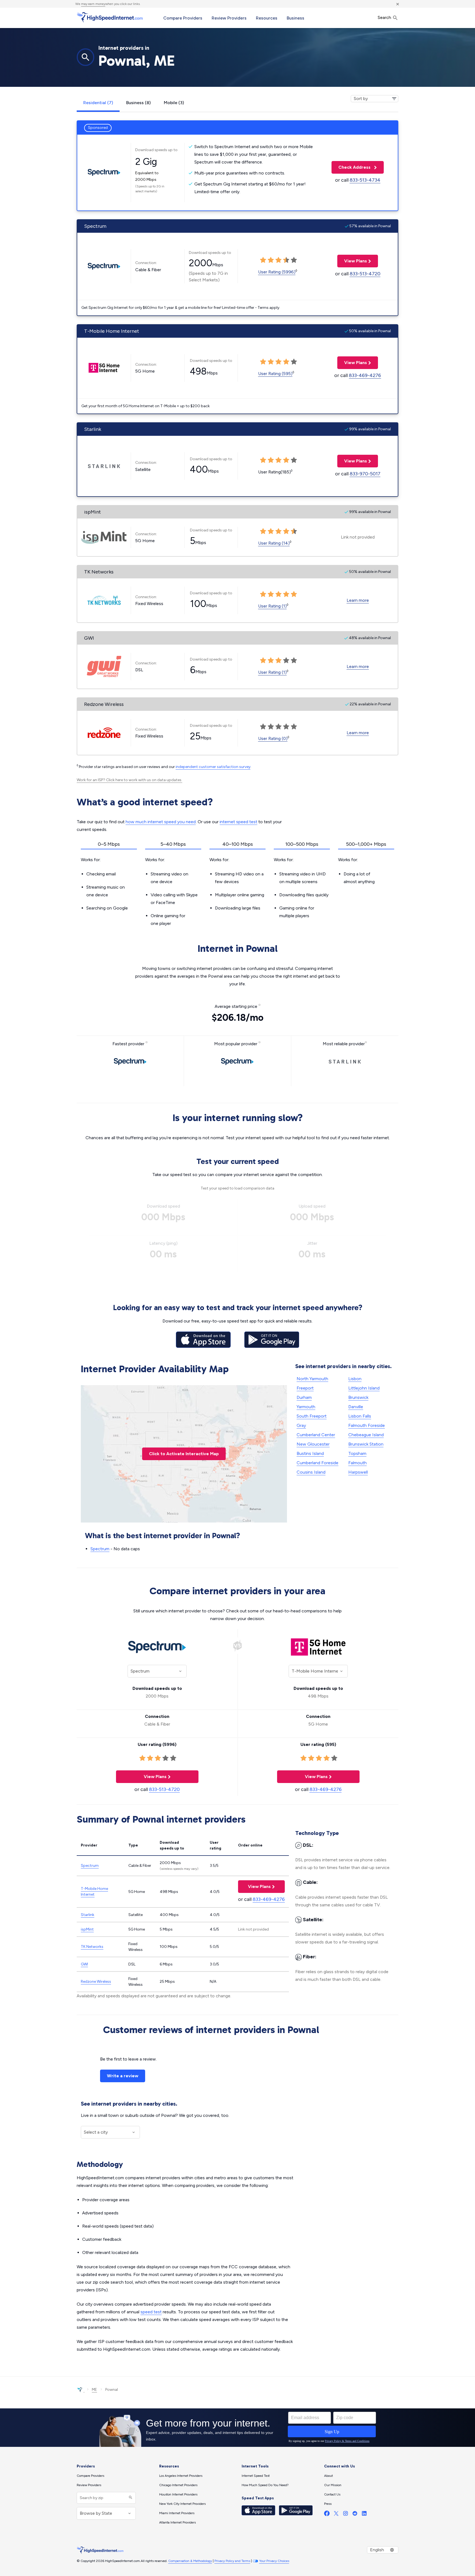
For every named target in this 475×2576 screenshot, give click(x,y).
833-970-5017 (365, 474)
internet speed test (238, 822)
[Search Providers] (130, 2498)
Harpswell (358, 1472)
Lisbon (355, 1379)
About (328, 2476)
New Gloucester (313, 1444)
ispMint (87, 1929)
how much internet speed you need (161, 822)
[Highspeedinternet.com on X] (336, 2515)
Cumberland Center (316, 1435)
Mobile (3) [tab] (174, 103)
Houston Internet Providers (178, 2494)
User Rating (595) (275, 374)
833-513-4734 (365, 180)
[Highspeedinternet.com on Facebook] (327, 2515)
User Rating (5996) (277, 272)
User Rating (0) (273, 738)
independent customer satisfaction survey (213, 767)
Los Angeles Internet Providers (181, 2476)
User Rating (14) (274, 543)
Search (385, 17)
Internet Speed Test (256, 2476)
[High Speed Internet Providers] (110, 17)
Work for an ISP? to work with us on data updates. (129, 780)
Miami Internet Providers (177, 2513)
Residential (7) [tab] (98, 103)
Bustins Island (310, 1453)
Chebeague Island (366, 1435)
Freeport (305, 1388)
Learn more (358, 600)
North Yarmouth (312, 1379)
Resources (267, 18)
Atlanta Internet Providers (177, 2522)
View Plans (352, 261)
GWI (84, 1964)
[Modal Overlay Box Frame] (237, 2428)
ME (94, 2390)
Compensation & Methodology (190, 2561)
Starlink (88, 1915)
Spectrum (100, 1549)
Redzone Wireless (96, 1982)
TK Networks (92, 1947)
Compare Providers (183, 18)
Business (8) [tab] (138, 103)
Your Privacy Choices (274, 2561)
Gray (301, 1425)
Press (328, 2504)
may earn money (93, 4)
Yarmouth (306, 1407)
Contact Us (332, 2494)
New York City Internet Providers (182, 2504)
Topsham (357, 1453)
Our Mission (333, 2485)
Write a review (123, 2076)
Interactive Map (184, 1454)
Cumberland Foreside (317, 1463)
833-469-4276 (365, 375)
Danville (356, 1407)
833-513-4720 (365, 274)
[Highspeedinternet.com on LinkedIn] (364, 2515)
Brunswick (358, 1397)
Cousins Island (311, 1472)
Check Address (352, 167)
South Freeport (312, 1416)
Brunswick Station (366, 1444)
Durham (304, 1397)
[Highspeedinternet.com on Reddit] (355, 2515)
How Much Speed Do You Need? (265, 2485)
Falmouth (357, 1463)
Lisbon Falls (360, 1416)
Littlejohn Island (364, 1388)
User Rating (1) (272, 606)
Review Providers (229, 18)
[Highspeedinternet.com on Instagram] (346, 2515)
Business (296, 18)
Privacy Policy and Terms (232, 2561)
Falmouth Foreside (367, 1425)
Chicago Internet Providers (178, 2485)
